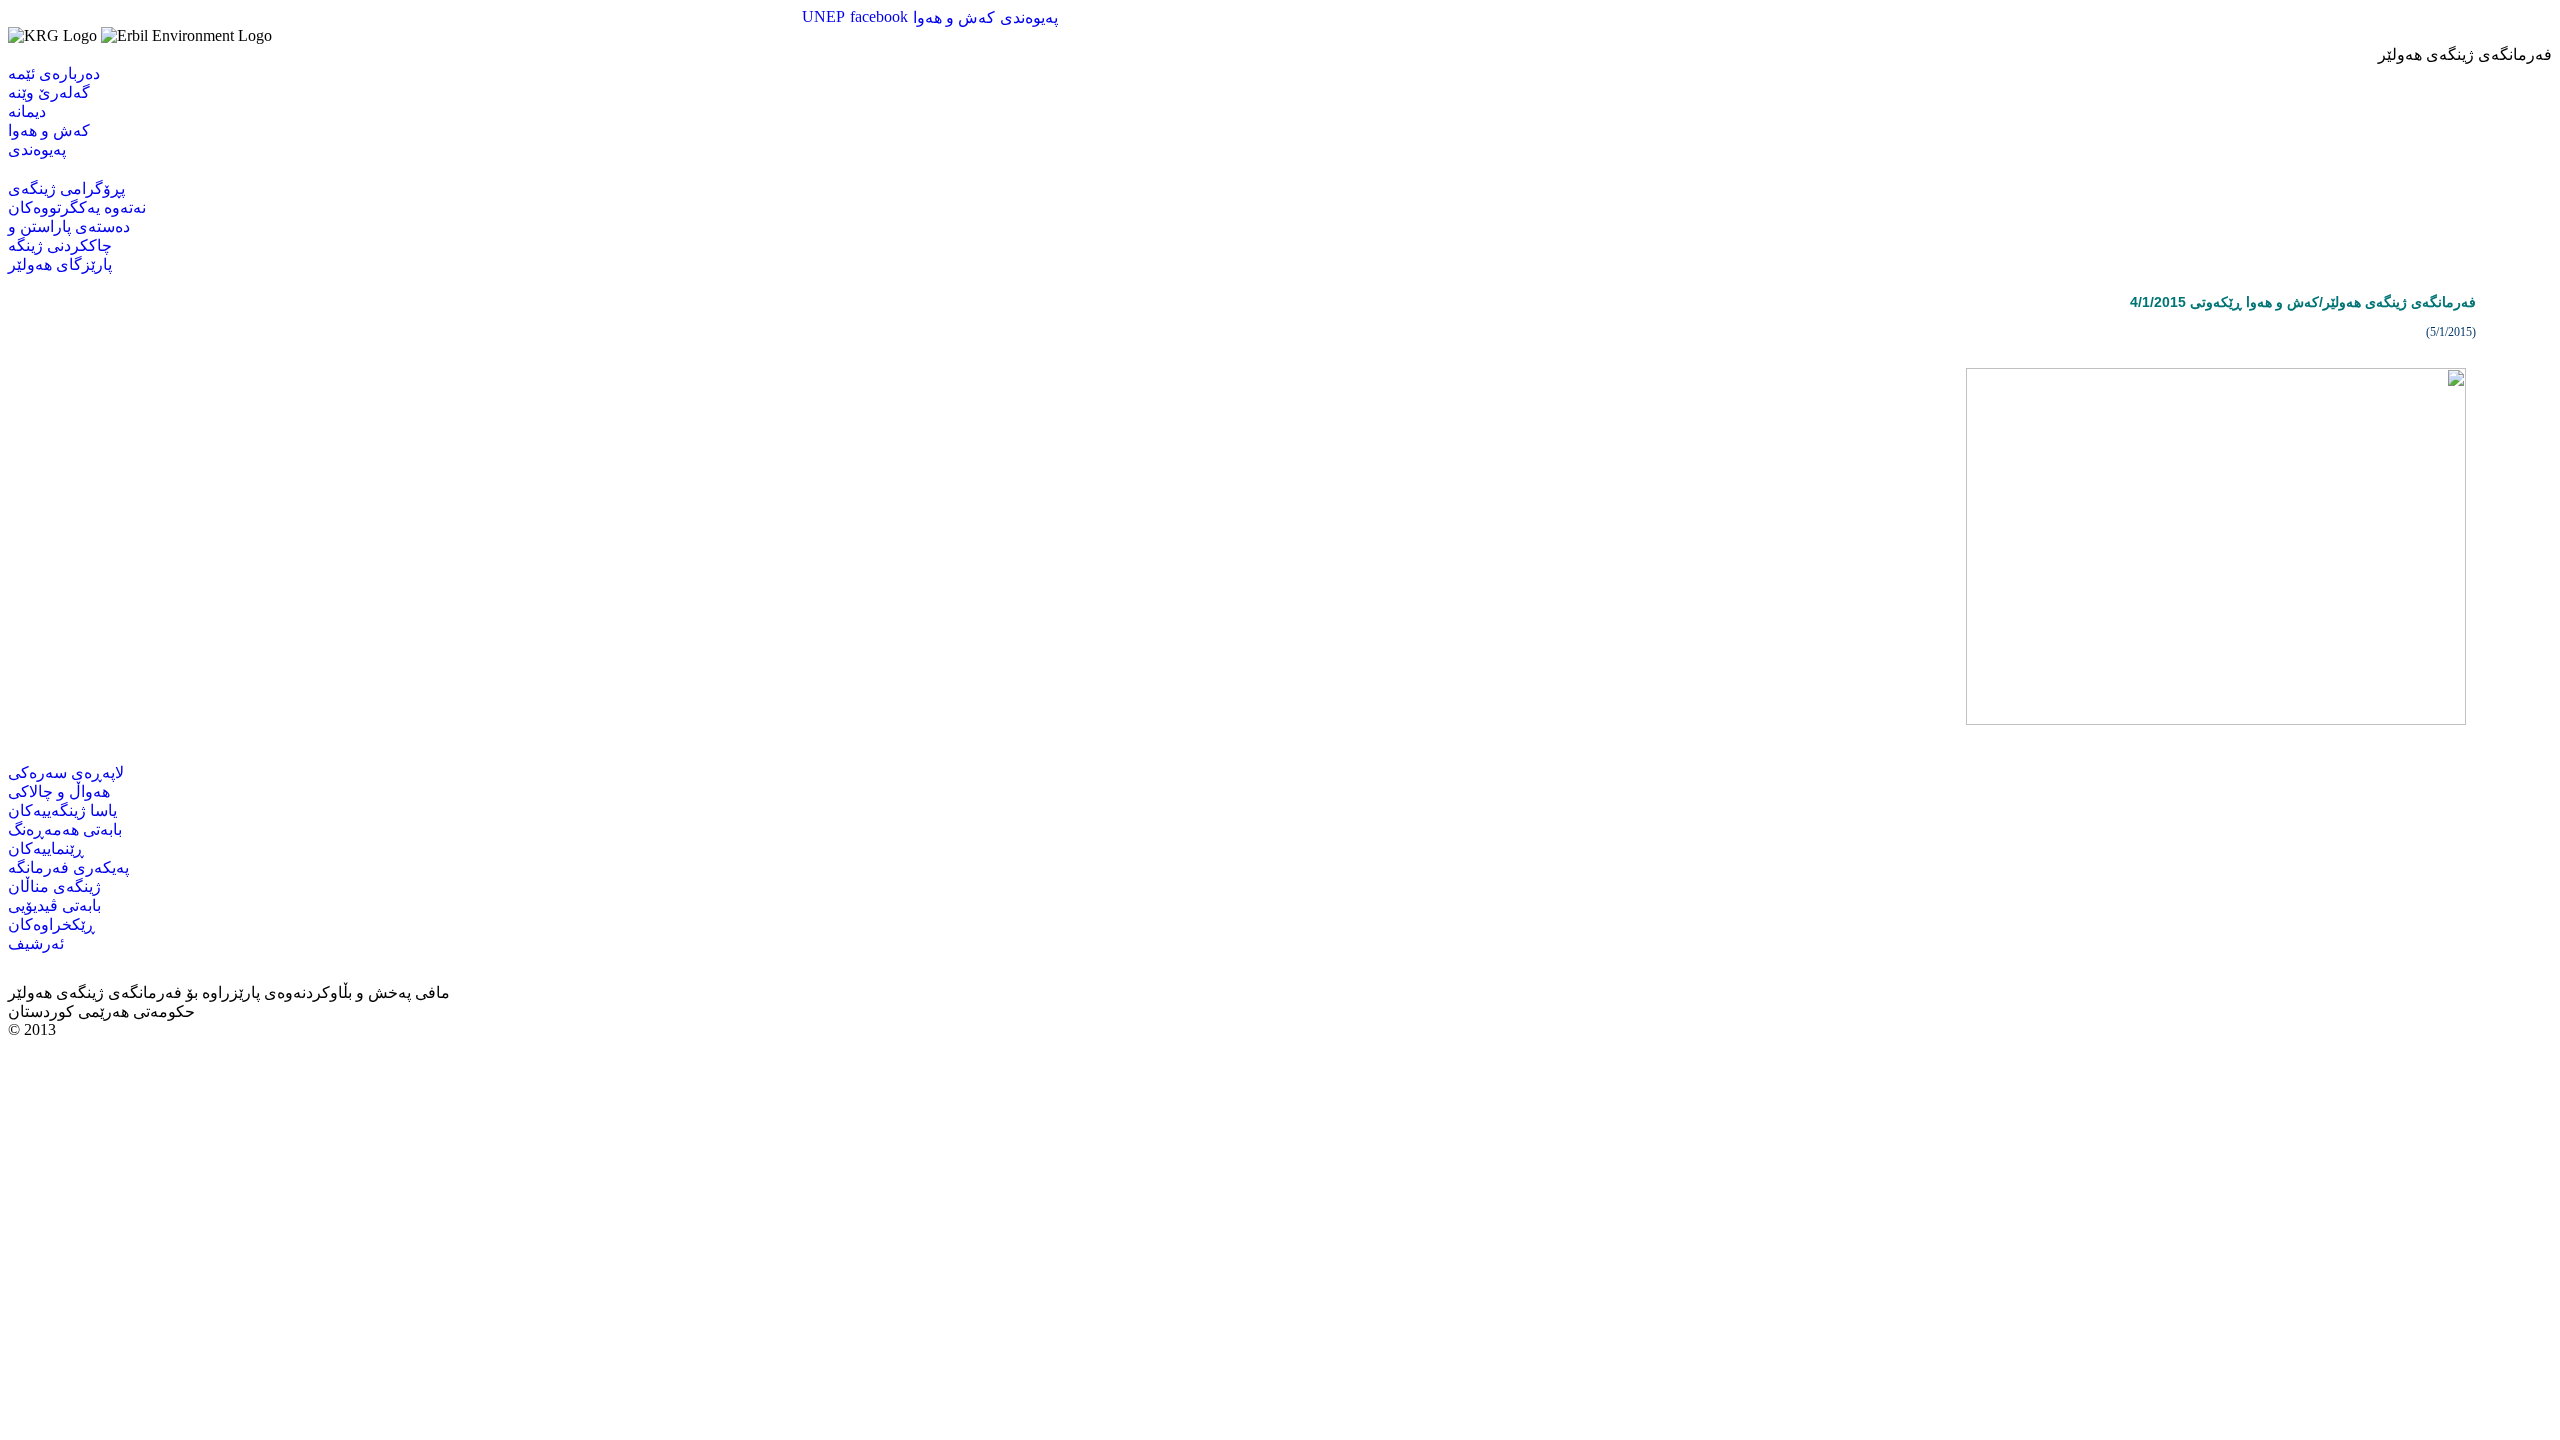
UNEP (823, 16)
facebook (879, 16)
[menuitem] (824, 17)
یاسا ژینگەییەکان (62, 810)
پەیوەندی (1029, 17)
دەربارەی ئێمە (54, 73)
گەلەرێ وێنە (49, 92)
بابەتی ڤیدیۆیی (54, 905)
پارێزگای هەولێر (60, 264)
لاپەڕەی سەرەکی (66, 772)
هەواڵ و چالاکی (59, 791)
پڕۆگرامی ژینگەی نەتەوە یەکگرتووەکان (77, 198)
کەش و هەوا (954, 17)
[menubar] (930, 17)
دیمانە (27, 111)
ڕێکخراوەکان (51, 924)
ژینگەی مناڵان (54, 886)
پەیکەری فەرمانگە (68, 867)
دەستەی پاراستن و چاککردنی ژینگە (69, 236)
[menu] (54, 111)
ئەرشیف (36, 943)
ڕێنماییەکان (46, 848)
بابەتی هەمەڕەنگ (65, 829)
